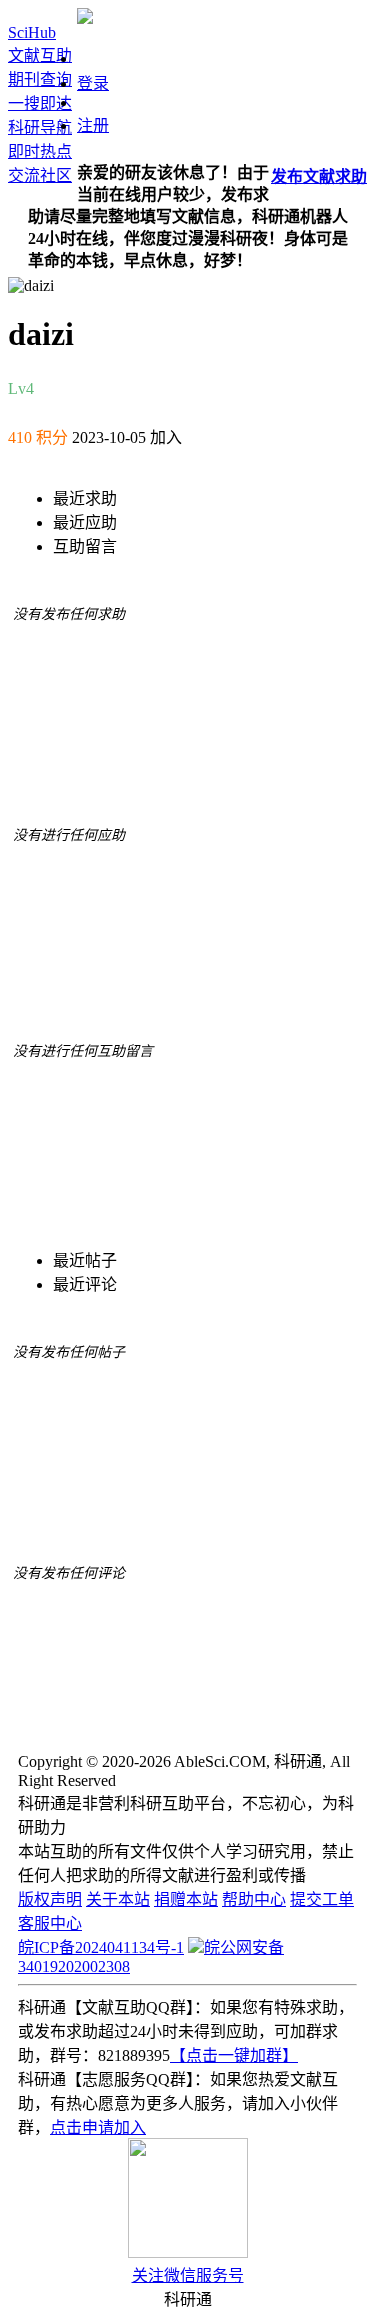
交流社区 (40, 175)
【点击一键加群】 (234, 2055)
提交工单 (322, 1899)
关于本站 (118, 1899)
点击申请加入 (98, 2127)
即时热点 (40, 151)
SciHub (32, 32)
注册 (93, 125)
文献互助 (40, 55)
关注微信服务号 (188, 2275)
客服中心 (50, 1923)
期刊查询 (40, 79)
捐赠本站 (186, 1899)
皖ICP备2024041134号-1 (101, 1947)
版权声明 (50, 1899)
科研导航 (40, 127)
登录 (93, 83)
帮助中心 (254, 1899)
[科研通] (85, 18)
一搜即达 (40, 103)
